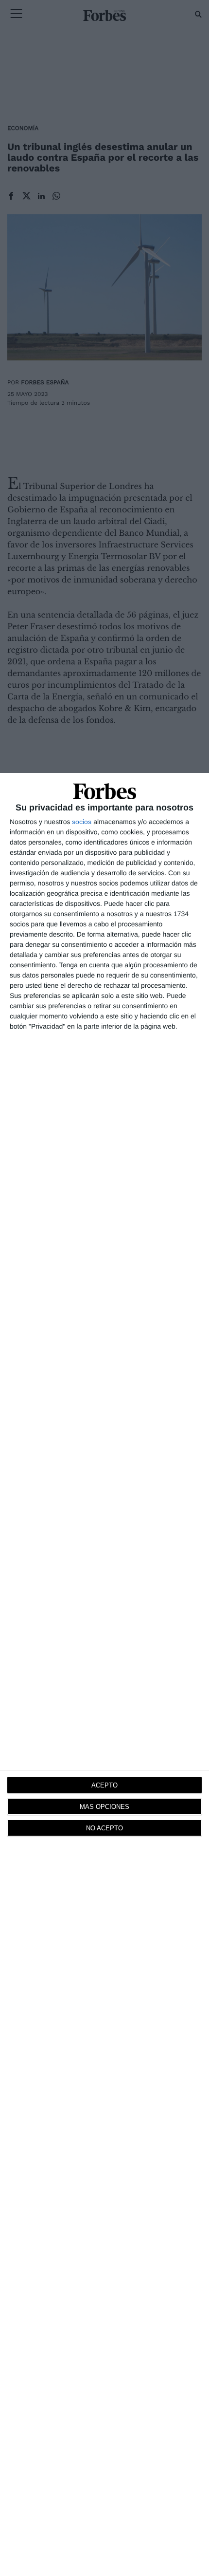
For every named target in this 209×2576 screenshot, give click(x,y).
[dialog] (104, 1674)
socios (82, 822)
